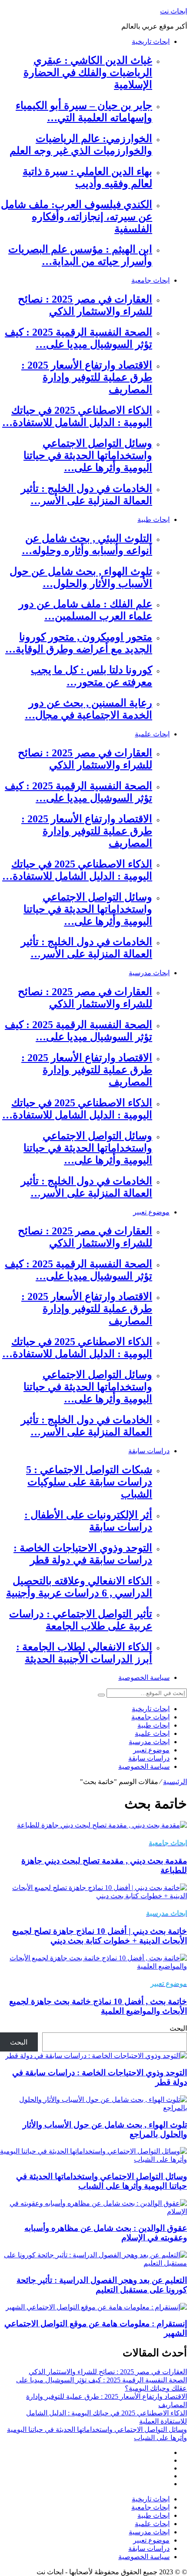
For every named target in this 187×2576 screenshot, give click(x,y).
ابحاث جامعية (150, 280)
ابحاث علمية (152, 734)
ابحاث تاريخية (151, 41)
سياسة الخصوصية (144, 1677)
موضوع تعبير (151, 1212)
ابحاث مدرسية (149, 973)
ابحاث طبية (154, 519)
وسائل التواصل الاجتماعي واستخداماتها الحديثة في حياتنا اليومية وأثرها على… (88, 455)
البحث (178, 2028)
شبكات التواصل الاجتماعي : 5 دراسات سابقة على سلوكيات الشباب (89, 1482)
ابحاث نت (174, 11)
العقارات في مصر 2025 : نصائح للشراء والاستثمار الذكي (108, 2372)
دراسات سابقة (149, 1451)
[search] (101, 1695)
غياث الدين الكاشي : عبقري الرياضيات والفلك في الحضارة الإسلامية (88, 73)
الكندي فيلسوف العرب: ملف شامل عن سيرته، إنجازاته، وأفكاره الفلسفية (77, 217)
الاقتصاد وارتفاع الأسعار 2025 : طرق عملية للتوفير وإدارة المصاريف (87, 377)
